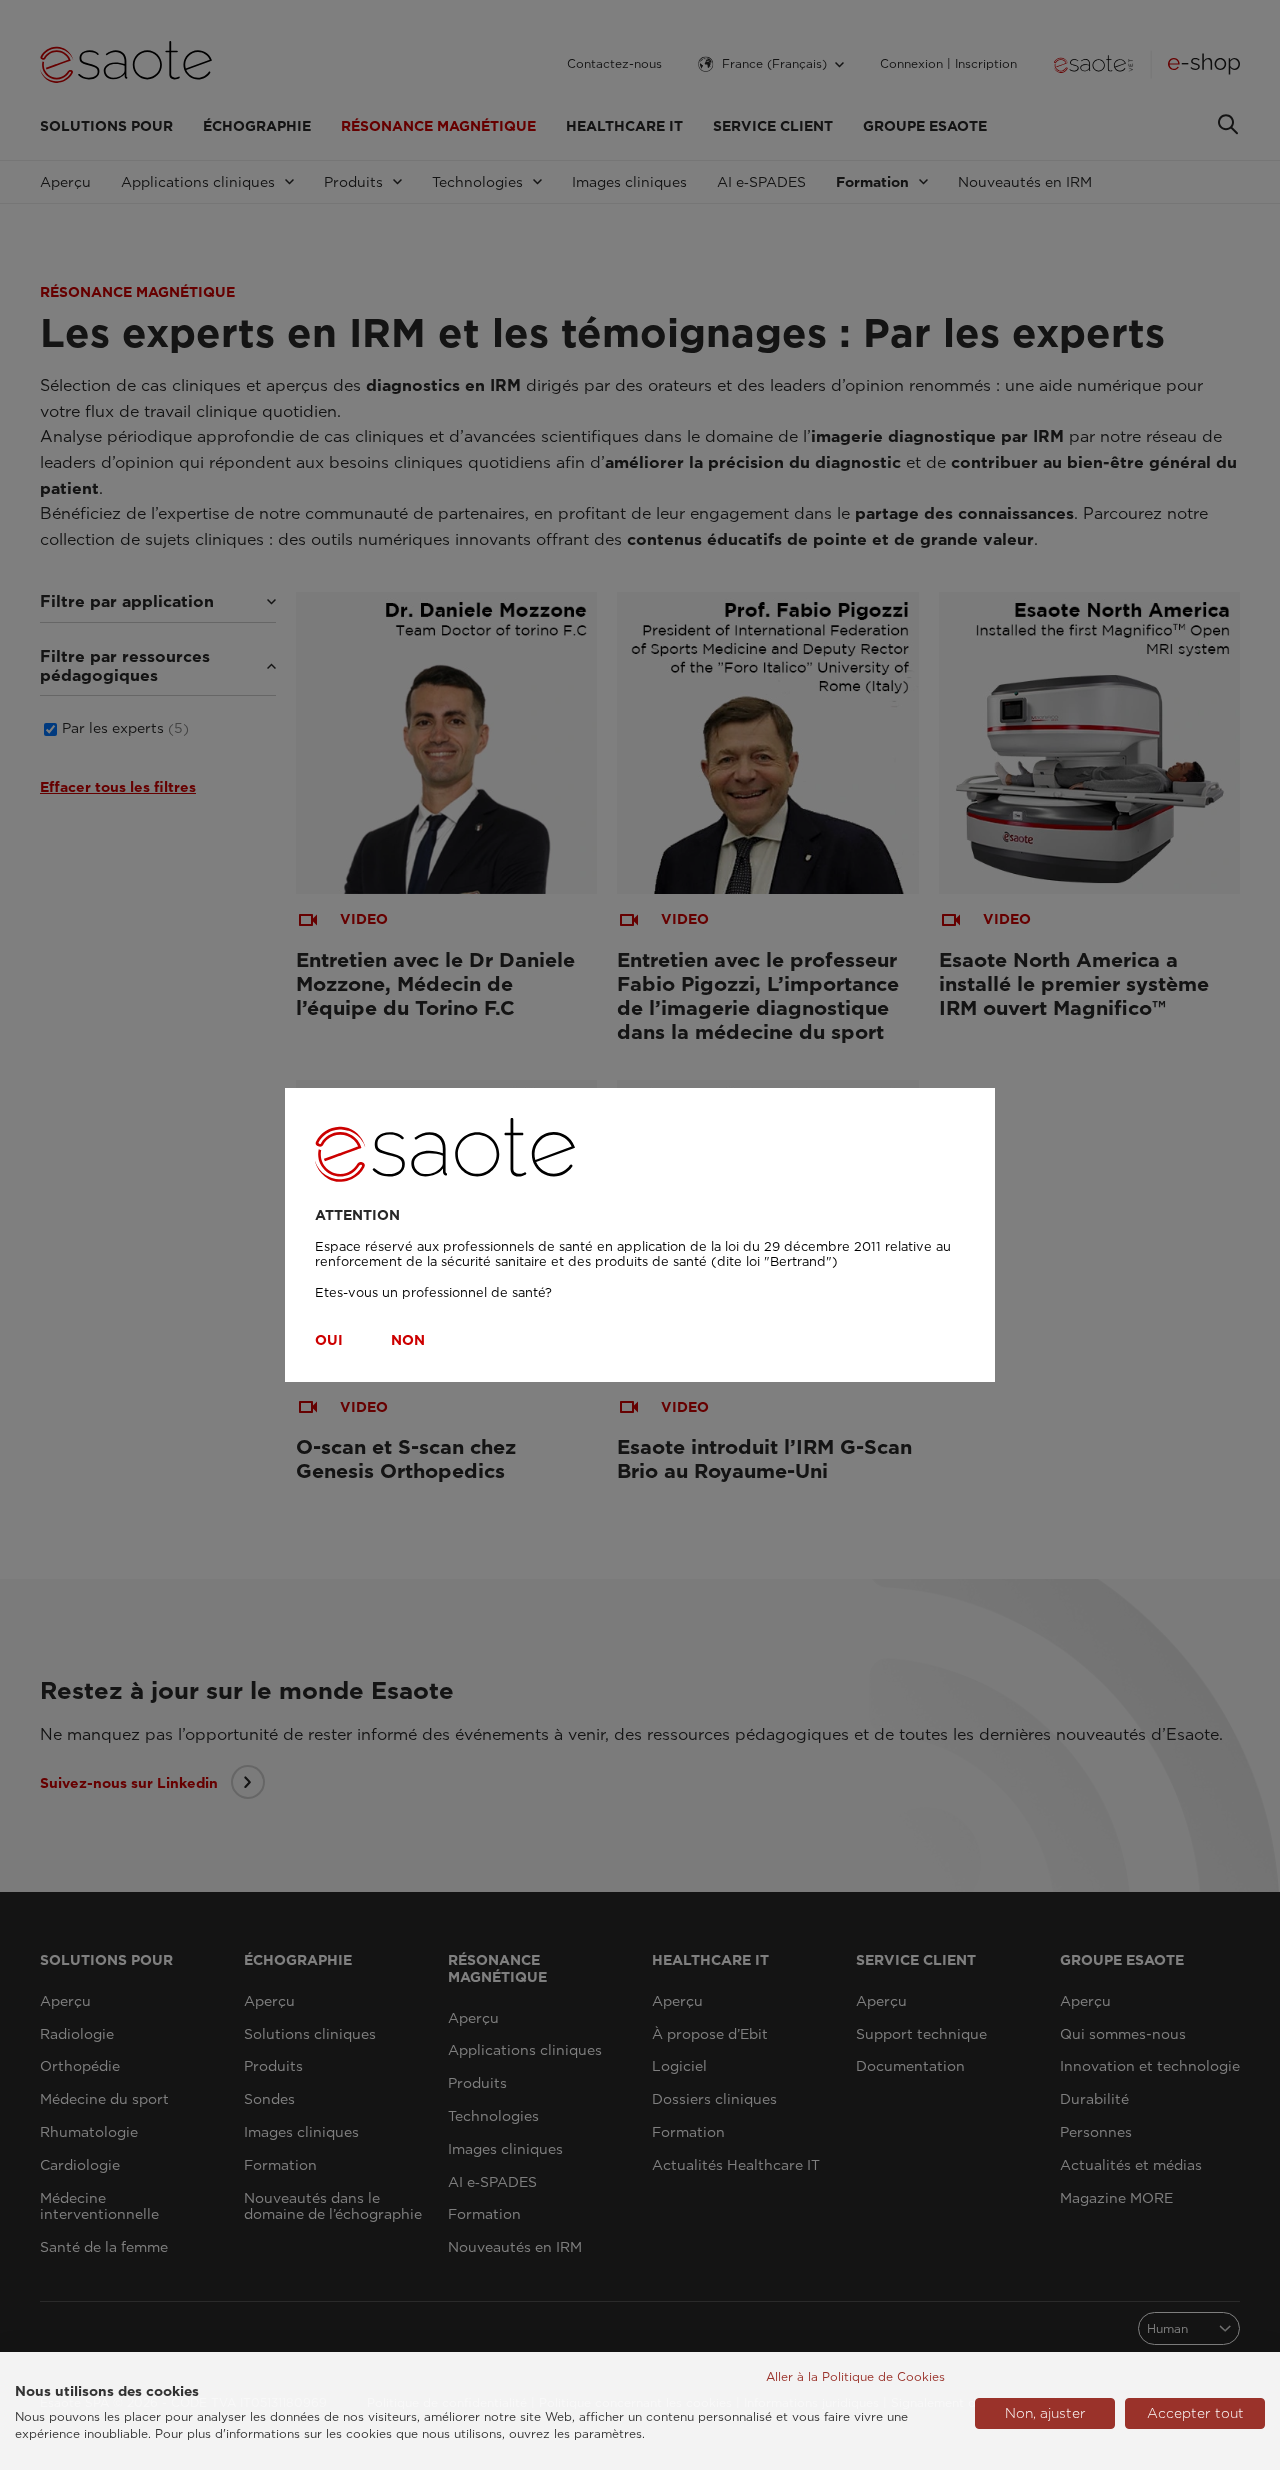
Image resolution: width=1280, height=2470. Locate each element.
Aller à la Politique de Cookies (855, 2376)
